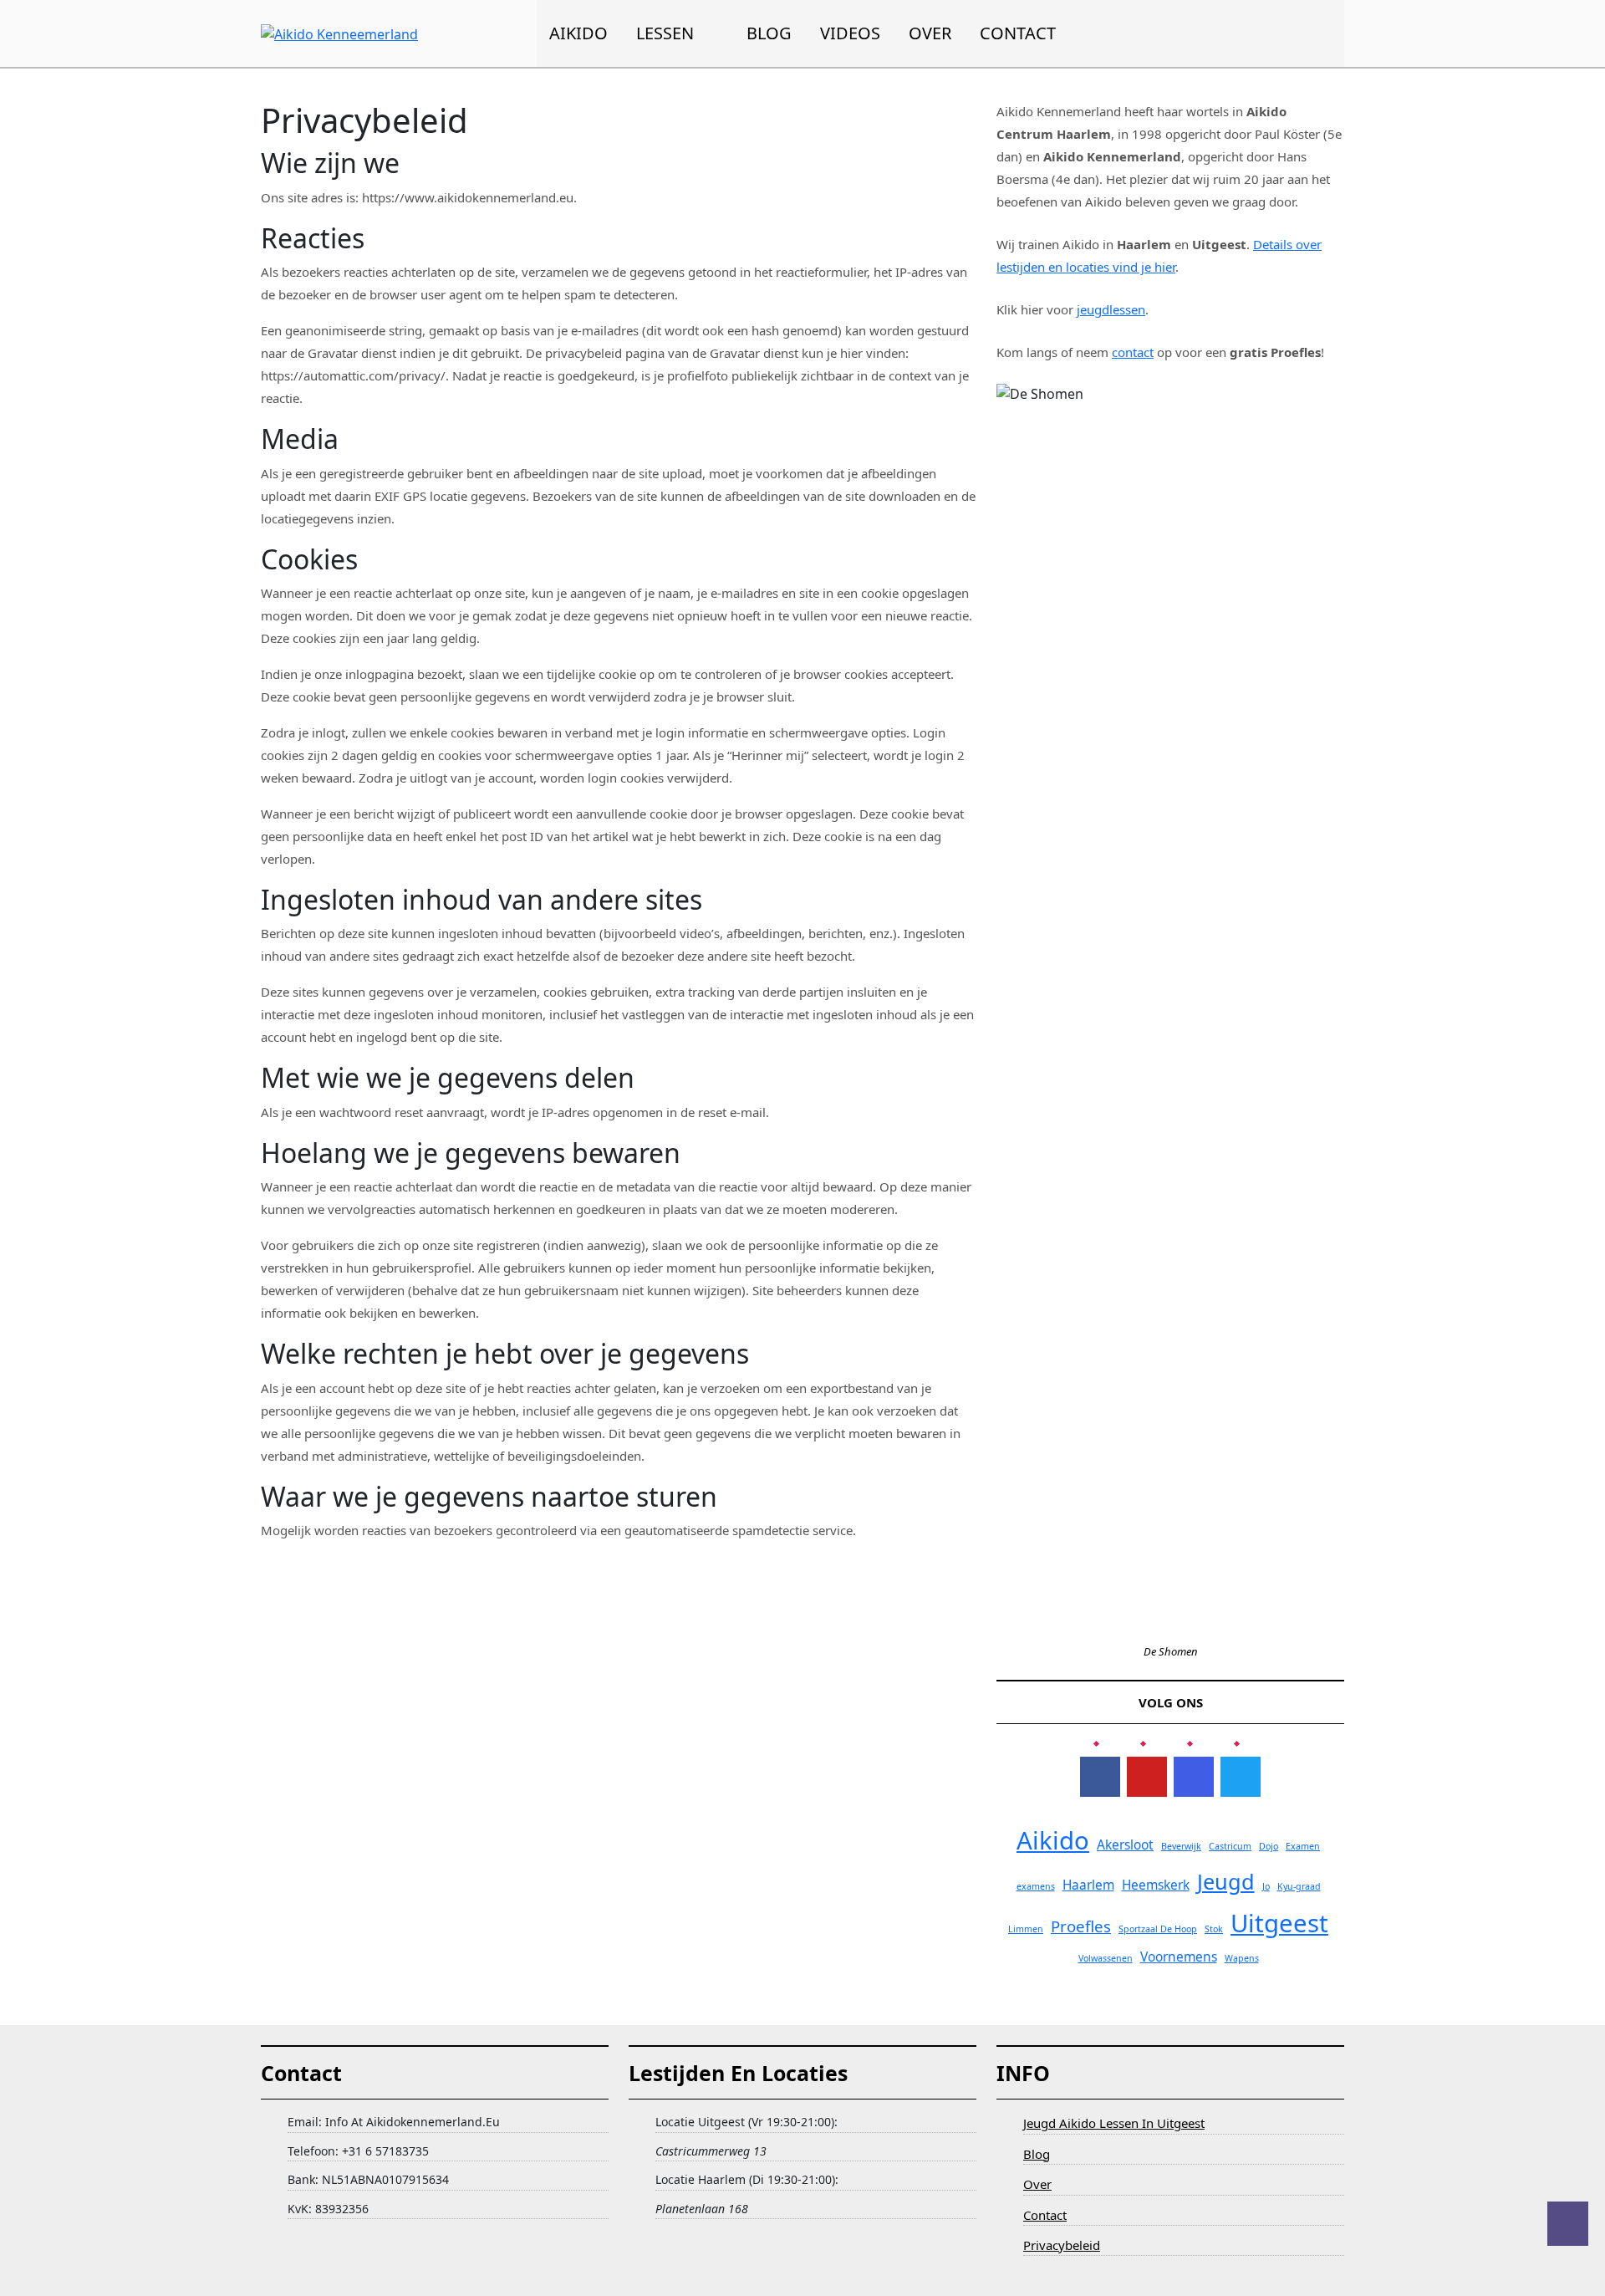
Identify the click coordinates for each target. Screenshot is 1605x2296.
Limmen (1026, 1929)
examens (1036, 1886)
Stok (1214, 1929)
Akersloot (1125, 1844)
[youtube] (1147, 1777)
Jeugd (1226, 1881)
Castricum (1230, 1846)
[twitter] (1241, 1777)
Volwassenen (1106, 1958)
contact (1133, 352)
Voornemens (1179, 1957)
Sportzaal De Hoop (1158, 1929)
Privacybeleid (1062, 2245)
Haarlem (1088, 1885)
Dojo (1269, 1846)
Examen (1303, 1846)
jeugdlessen (1111, 309)
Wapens (1242, 1958)
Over (930, 33)
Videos (850, 33)
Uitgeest (1279, 1923)
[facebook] (1100, 1777)
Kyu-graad (1299, 1886)
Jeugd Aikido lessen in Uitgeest (1114, 2123)
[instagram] (1194, 1777)
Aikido (578, 33)
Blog (769, 33)
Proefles (1081, 1926)
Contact (1018, 33)
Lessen (665, 33)
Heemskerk (1156, 1885)
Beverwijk (1181, 1846)
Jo (1266, 1886)
